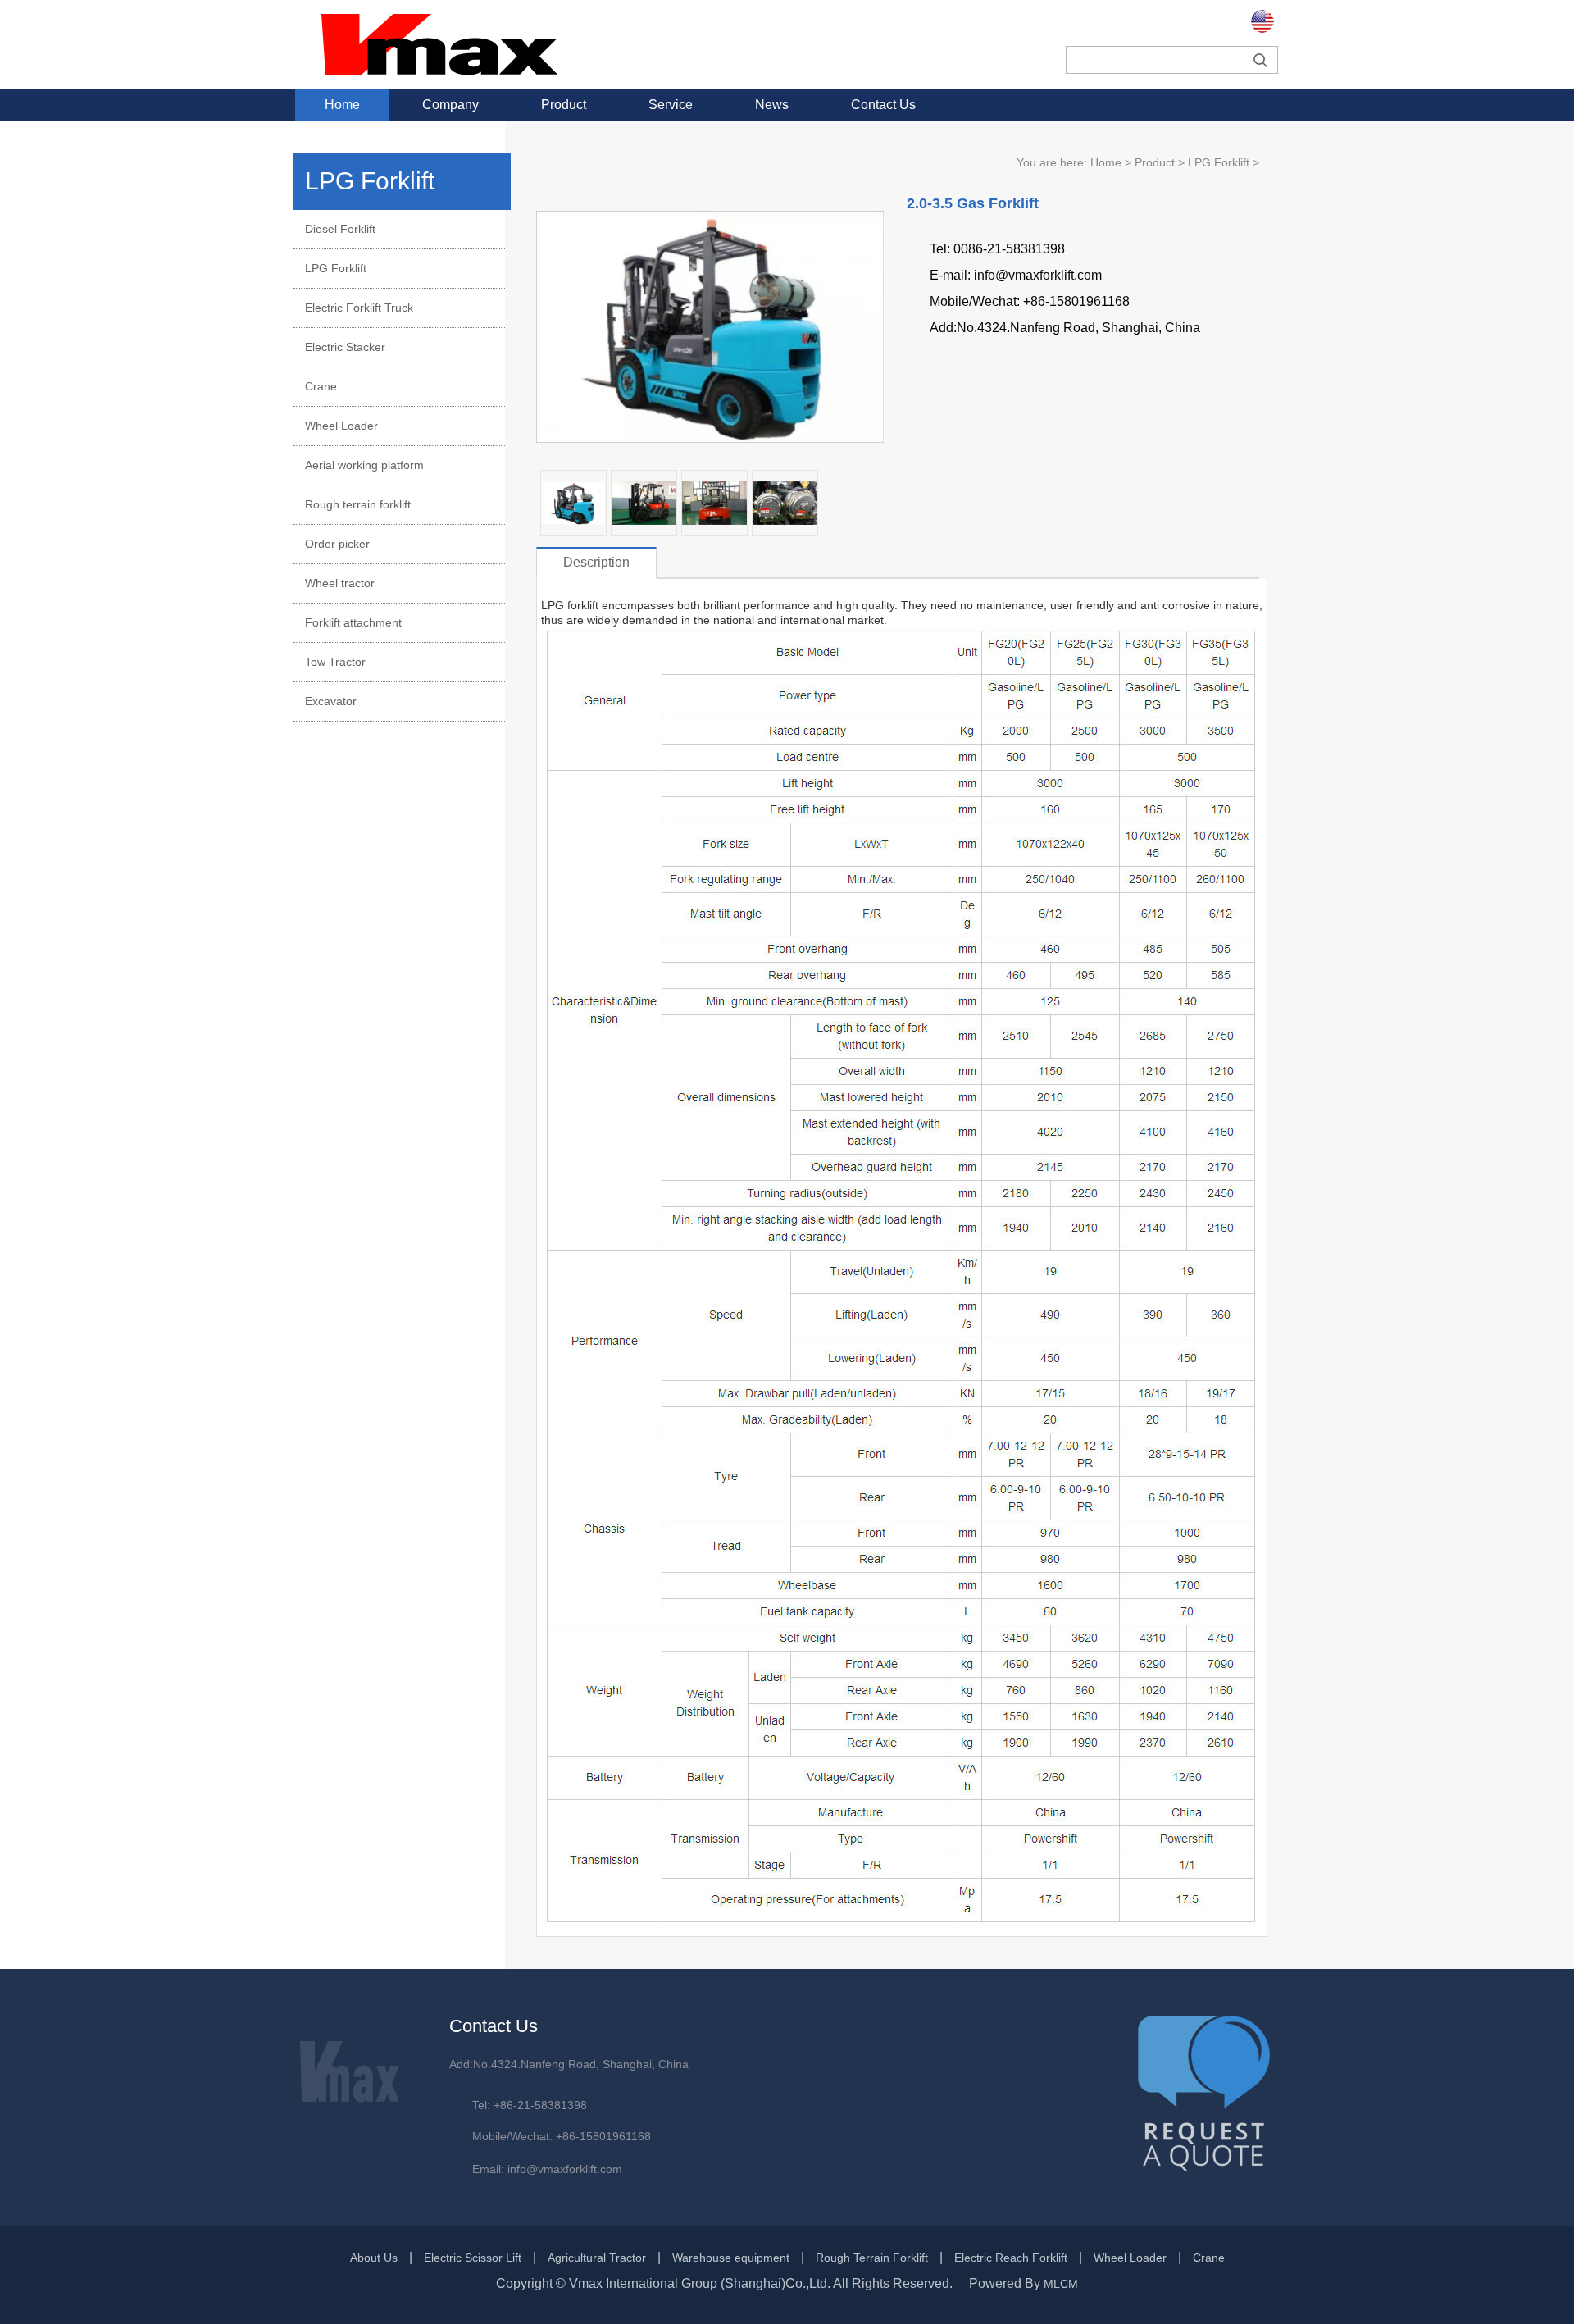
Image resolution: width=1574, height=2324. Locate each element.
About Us (374, 2258)
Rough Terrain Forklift (872, 2258)
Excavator (331, 701)
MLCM (1061, 2284)
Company (450, 105)
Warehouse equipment (731, 2258)
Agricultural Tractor (597, 2258)
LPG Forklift (336, 268)
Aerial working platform (364, 465)
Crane (321, 386)
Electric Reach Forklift (1011, 2258)
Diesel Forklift (340, 229)
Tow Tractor (335, 662)
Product (564, 105)
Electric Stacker (345, 347)
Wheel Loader (341, 426)
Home (342, 105)
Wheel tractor (340, 583)
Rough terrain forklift (358, 504)
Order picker (337, 544)
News (772, 105)
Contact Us (883, 105)
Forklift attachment (353, 622)
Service (671, 105)
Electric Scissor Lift (473, 2258)
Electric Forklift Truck (359, 308)
